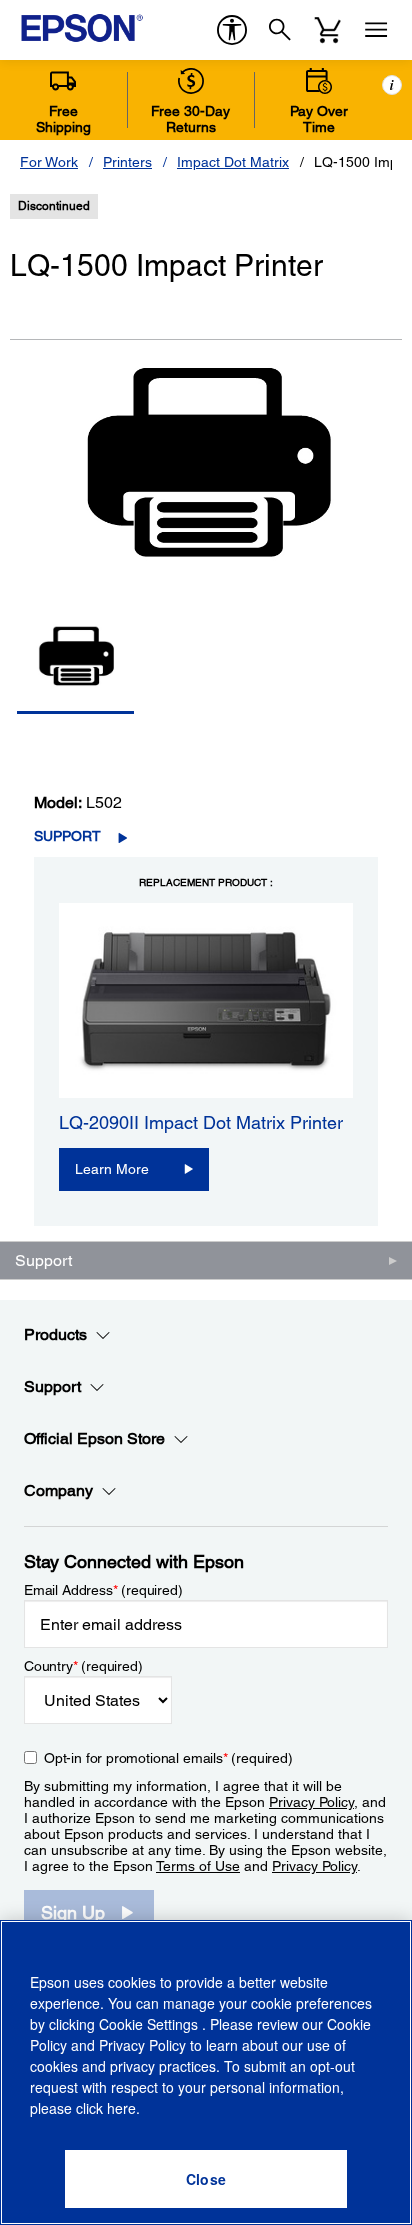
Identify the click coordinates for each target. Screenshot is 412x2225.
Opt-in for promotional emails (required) (168, 1758)
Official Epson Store (94, 1438)
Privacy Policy (311, 1802)
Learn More (112, 1169)
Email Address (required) (103, 1590)
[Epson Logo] (82, 28)
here (121, 2108)
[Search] (280, 30)
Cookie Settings (150, 2024)
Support (67, 836)
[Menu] (376, 30)
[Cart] (328, 30)
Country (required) (83, 1666)
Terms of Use (198, 1866)
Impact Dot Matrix (233, 162)
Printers (127, 162)
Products (55, 1334)
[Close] (206, 2179)
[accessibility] (232, 30)
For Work (49, 162)
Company (58, 1490)
